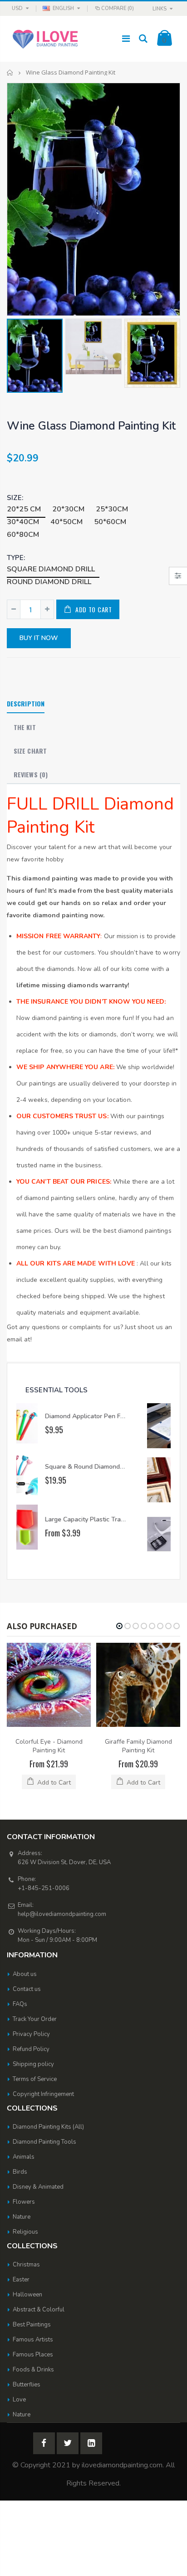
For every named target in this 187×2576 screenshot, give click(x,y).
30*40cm (23, 522)
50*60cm (110, 522)
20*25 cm (24, 509)
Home (10, 73)
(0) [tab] (31, 774)
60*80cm (23, 535)
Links (160, 9)
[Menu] (126, 39)
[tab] (26, 704)
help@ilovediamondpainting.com (62, 1914)
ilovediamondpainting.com (122, 2465)
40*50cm (66, 522)
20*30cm (68, 509)
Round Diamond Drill (49, 582)
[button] (119, 1626)
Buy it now (39, 638)
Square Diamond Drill (51, 569)
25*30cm (112, 509)
